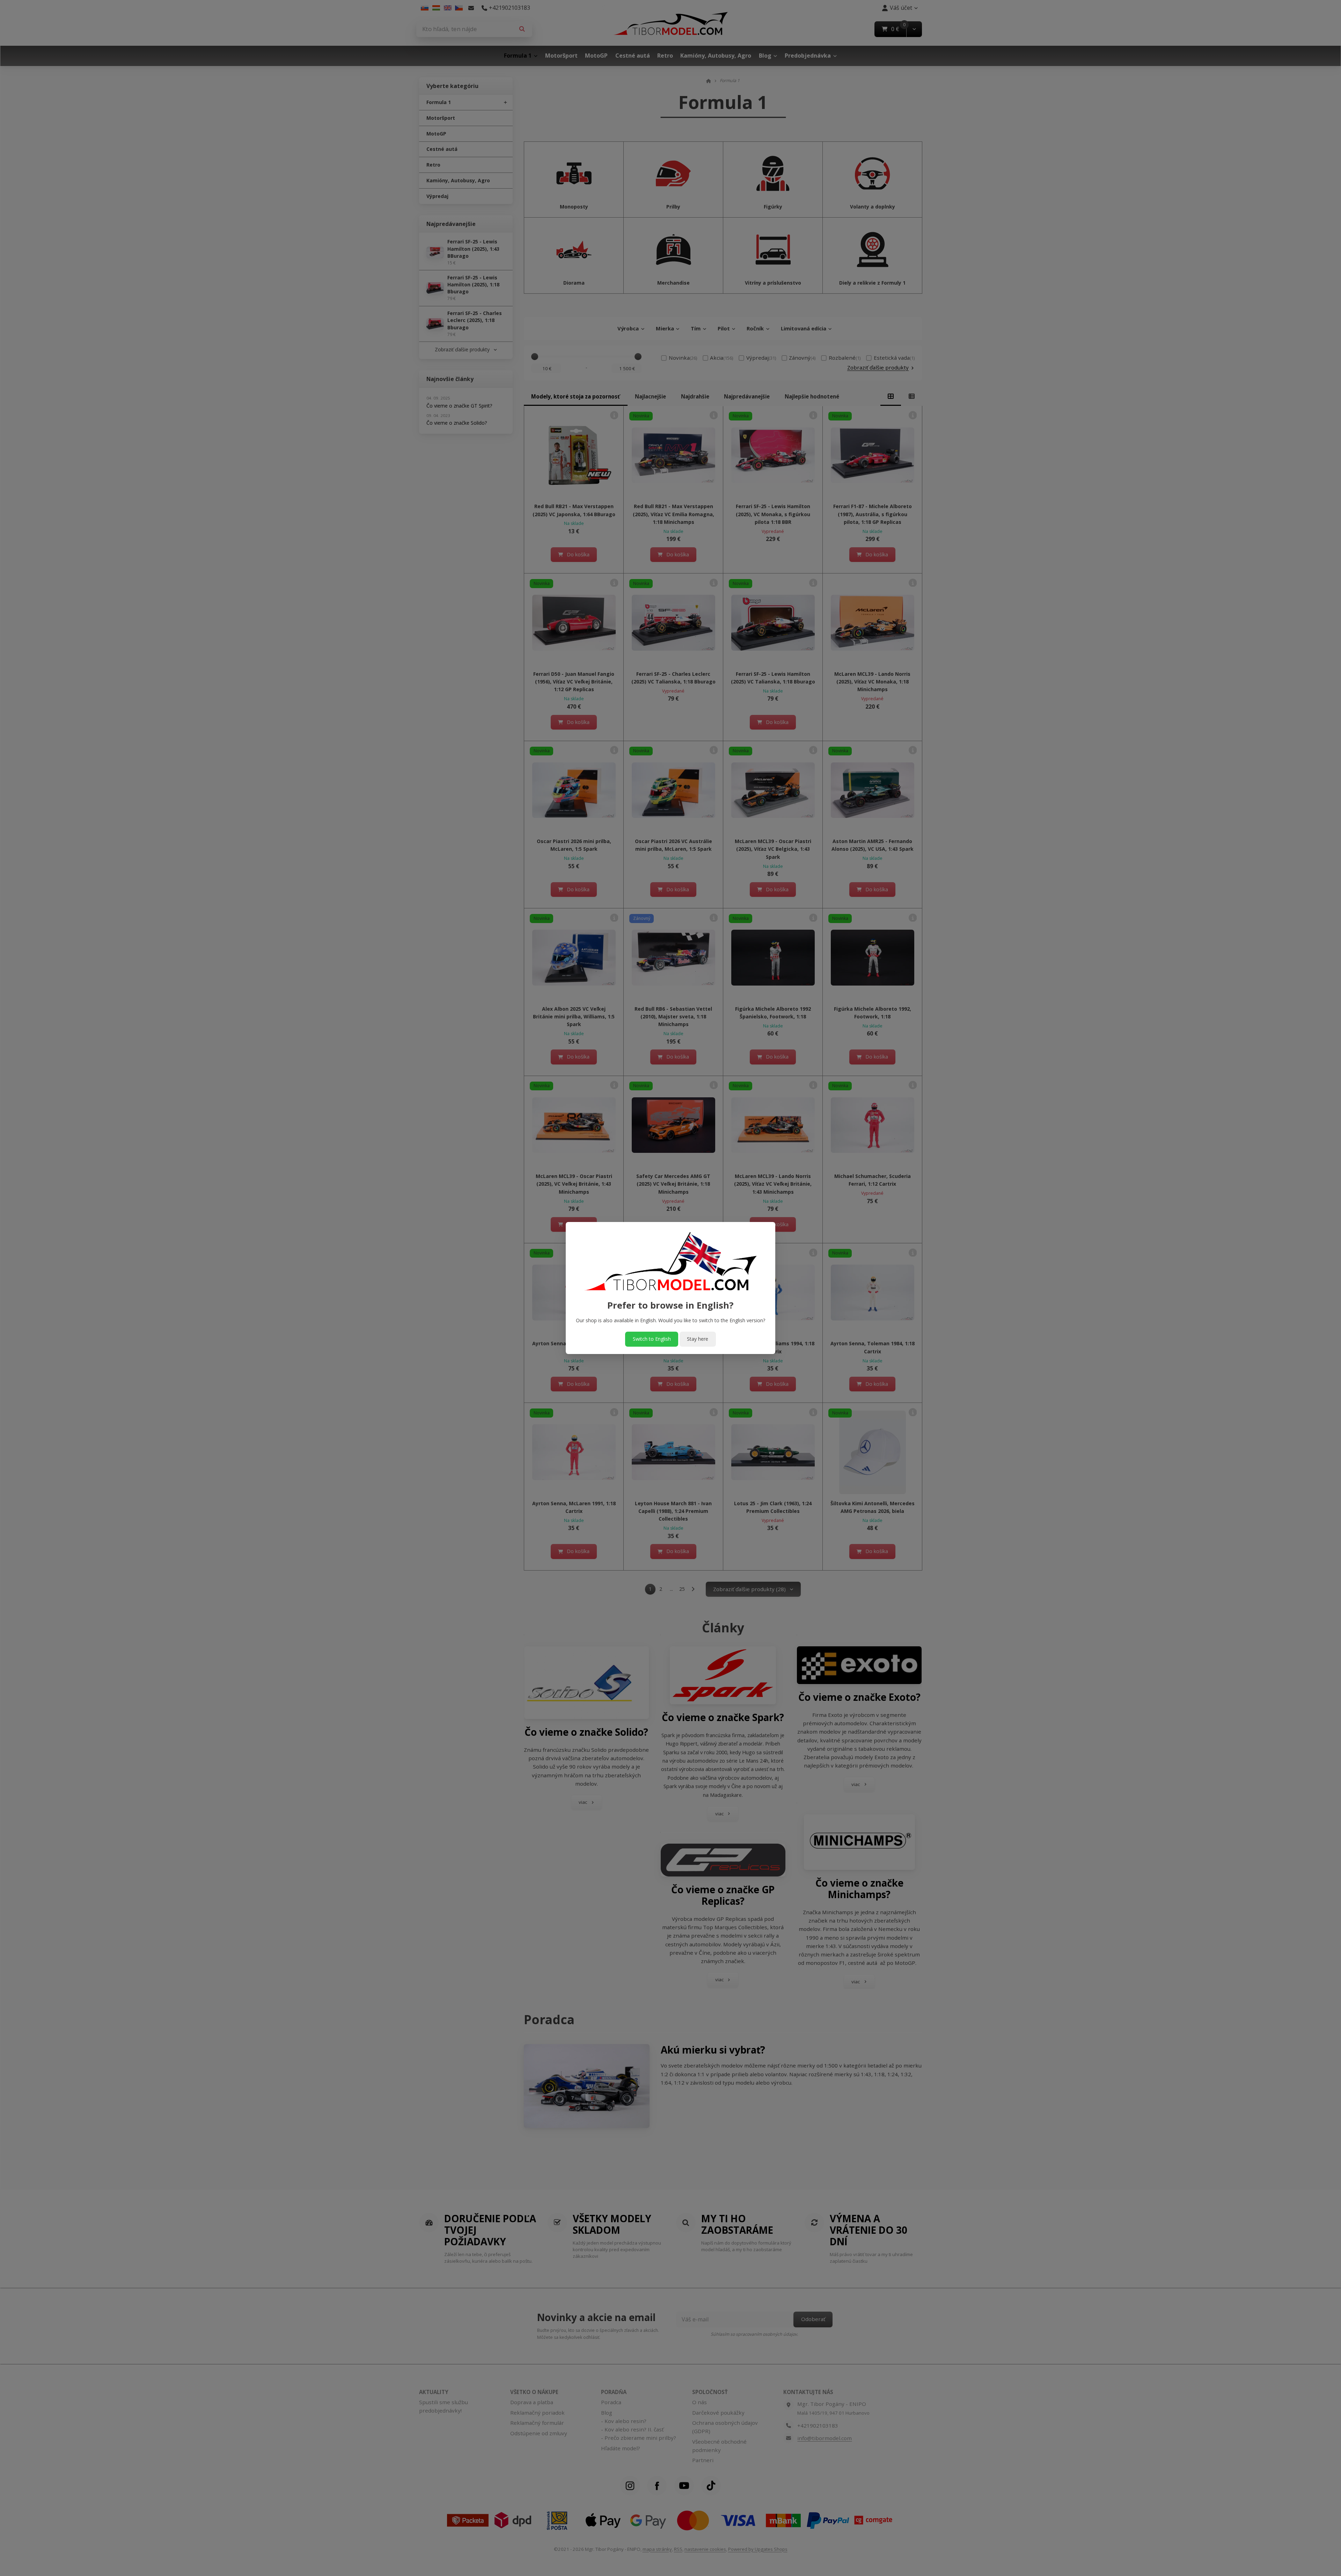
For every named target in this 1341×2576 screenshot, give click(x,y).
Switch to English (652, 1339)
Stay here (698, 1339)
